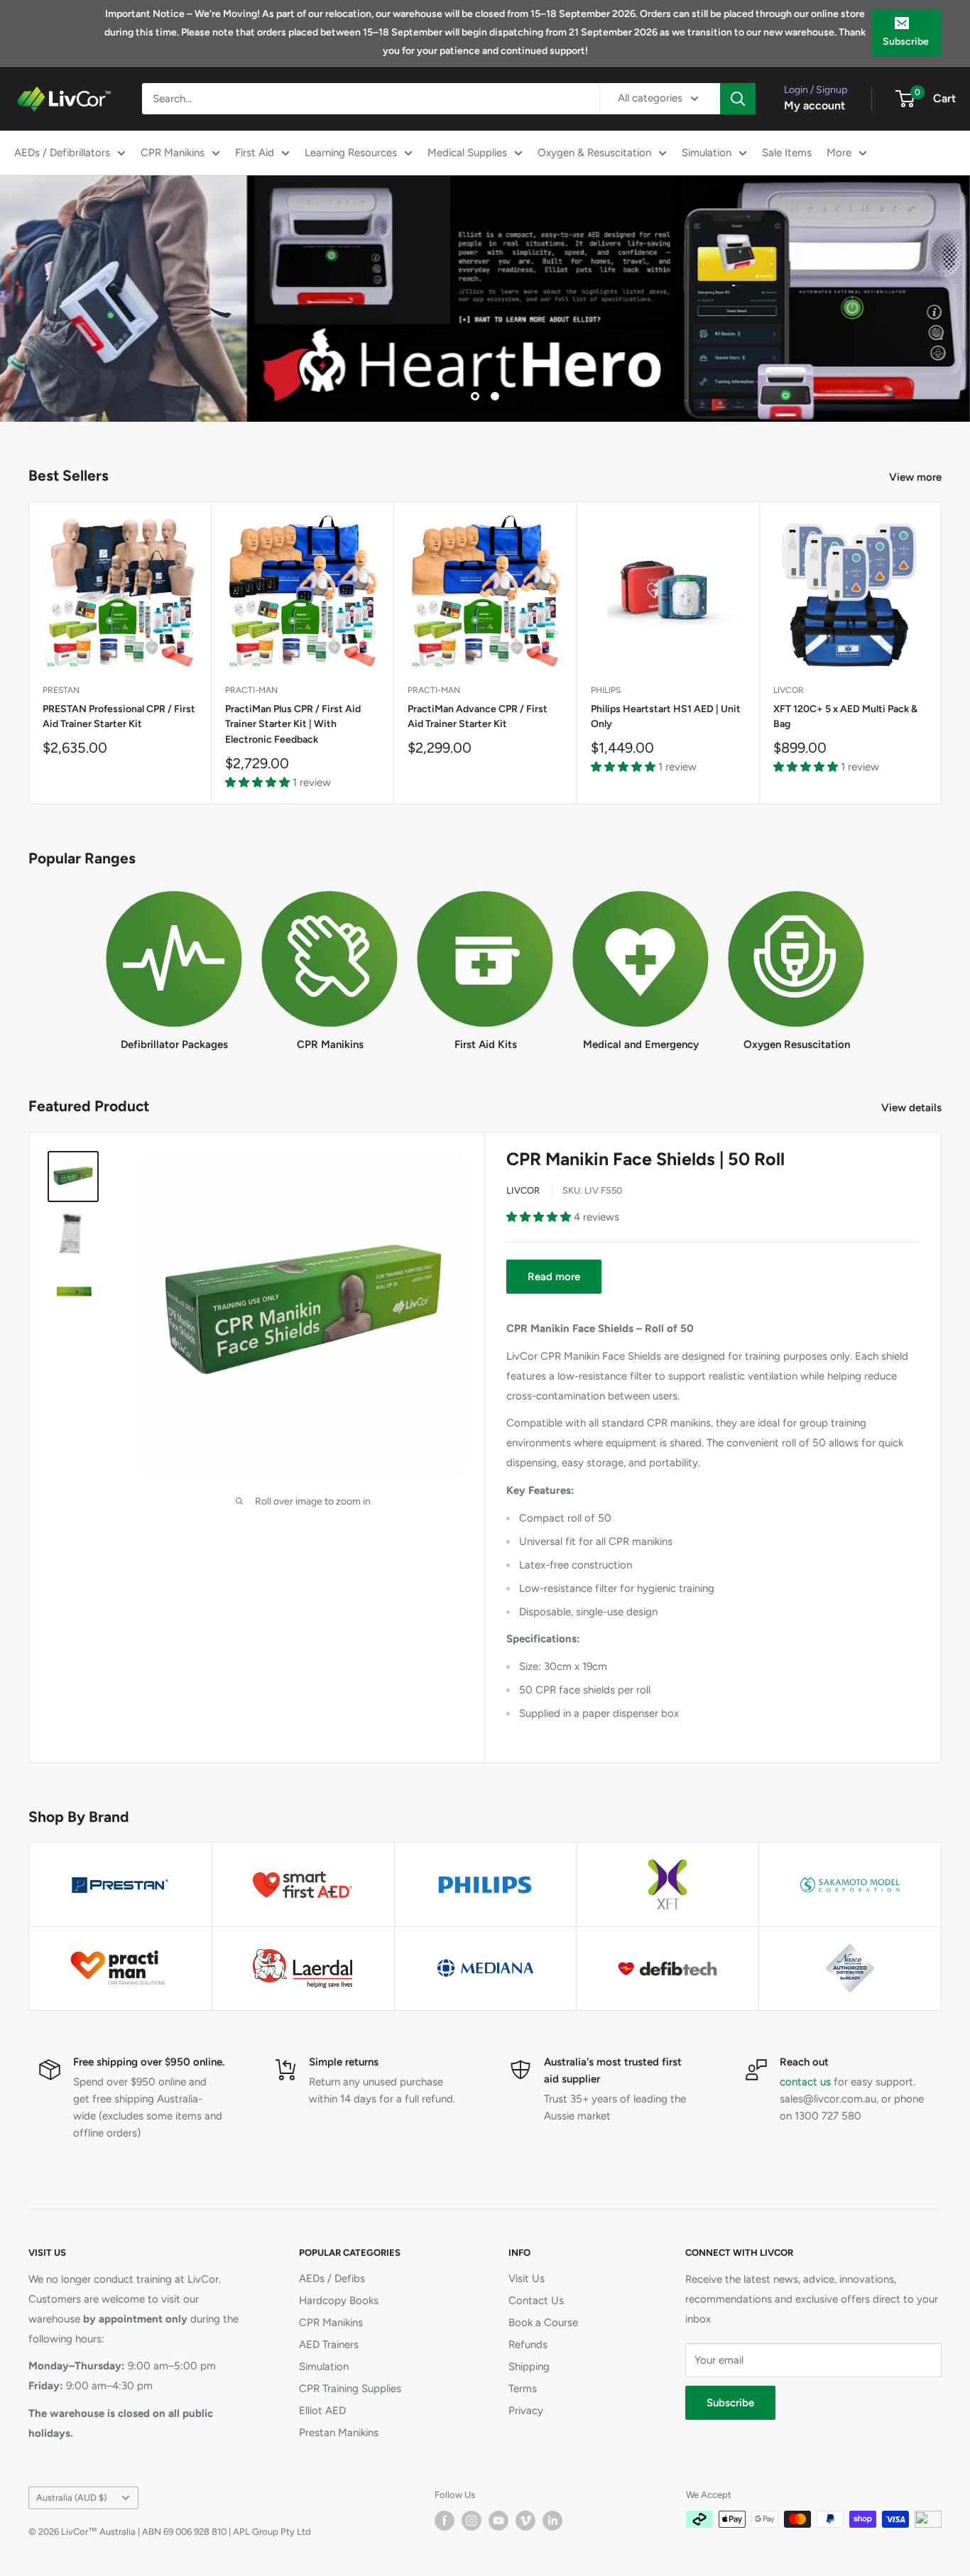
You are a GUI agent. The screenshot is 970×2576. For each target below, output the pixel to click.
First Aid (255, 153)
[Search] (738, 99)
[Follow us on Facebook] (445, 2521)
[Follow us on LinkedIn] (552, 2521)
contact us (805, 2082)
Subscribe (906, 42)
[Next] (942, 653)
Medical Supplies (467, 153)
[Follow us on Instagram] (472, 2521)
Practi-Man (251, 691)
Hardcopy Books (339, 2301)
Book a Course (543, 2323)
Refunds (528, 2345)
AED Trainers (329, 2345)
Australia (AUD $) (71, 2498)
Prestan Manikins (339, 2433)
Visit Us (527, 2278)
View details (913, 1108)
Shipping (529, 2367)
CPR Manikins (173, 153)
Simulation (707, 153)
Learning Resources (351, 153)
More (839, 153)
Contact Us (536, 2301)
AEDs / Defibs (332, 2278)
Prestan (61, 691)
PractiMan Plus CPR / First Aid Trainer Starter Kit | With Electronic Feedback (293, 724)
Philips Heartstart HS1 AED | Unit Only (666, 717)
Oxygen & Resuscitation (594, 153)
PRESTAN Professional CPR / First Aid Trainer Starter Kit (119, 717)
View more (917, 477)
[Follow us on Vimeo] (525, 2521)
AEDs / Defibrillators (62, 153)
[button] (259, 782)
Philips (606, 691)
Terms (523, 2389)
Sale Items (787, 153)
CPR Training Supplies (350, 2389)
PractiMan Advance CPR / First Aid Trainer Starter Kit (478, 717)
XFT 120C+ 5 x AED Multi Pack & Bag (845, 717)
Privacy (526, 2411)
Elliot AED (322, 2411)
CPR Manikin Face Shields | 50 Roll (645, 1159)
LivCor (789, 691)
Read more (554, 1277)
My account (814, 105)
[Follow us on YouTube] (498, 2521)
